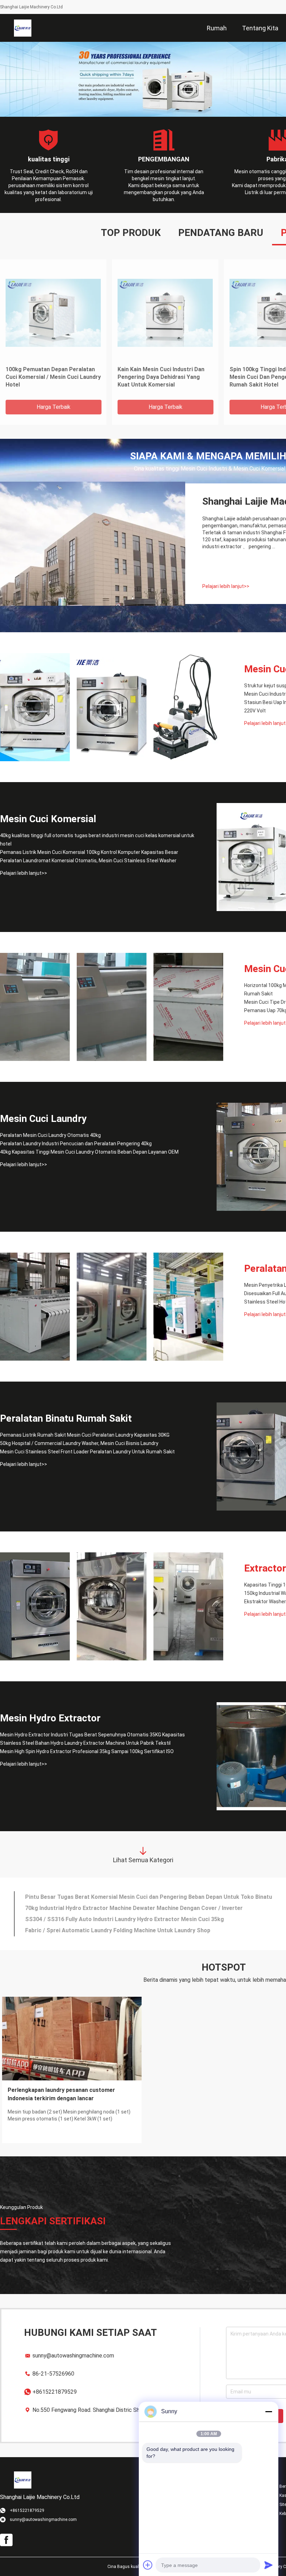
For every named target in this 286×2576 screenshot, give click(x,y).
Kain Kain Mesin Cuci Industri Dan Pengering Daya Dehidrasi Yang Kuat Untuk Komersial (161, 377)
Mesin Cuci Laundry (43, 1119)
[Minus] (269, 2411)
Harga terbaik (54, 407)
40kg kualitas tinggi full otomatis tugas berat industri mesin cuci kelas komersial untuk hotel (97, 840)
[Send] (269, 2565)
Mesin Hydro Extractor (50, 1718)
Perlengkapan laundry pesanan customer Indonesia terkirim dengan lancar (61, 2094)
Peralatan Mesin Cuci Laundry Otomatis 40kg (50, 1135)
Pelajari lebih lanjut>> (226, 586)
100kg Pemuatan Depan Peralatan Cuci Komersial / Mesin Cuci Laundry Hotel (53, 377)
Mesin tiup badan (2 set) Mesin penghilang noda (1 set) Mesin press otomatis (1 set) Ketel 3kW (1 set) (69, 2115)
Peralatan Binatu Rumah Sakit (66, 1418)
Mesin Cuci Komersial (48, 819)
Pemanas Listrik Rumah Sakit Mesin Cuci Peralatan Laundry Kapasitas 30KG (85, 1435)
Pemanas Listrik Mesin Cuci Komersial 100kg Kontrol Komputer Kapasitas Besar (89, 852)
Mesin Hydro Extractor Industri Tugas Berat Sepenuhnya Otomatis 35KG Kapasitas (92, 1735)
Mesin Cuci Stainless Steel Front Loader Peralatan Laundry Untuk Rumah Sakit (87, 1452)
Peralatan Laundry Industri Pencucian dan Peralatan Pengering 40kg (76, 1144)
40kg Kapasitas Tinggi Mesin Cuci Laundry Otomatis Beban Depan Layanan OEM (89, 1152)
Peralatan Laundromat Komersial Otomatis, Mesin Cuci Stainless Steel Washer (88, 861)
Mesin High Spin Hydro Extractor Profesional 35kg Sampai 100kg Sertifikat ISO (87, 1751)
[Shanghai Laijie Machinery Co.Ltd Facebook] (6, 2540)
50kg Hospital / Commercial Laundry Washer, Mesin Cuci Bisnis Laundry (79, 1443)
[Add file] (148, 2565)
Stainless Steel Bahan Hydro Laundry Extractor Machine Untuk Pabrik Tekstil (85, 1743)
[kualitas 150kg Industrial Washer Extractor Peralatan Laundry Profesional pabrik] (112, 1606)
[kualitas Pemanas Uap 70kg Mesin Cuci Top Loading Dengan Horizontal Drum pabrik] (188, 1007)
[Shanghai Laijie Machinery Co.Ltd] (23, 28)
